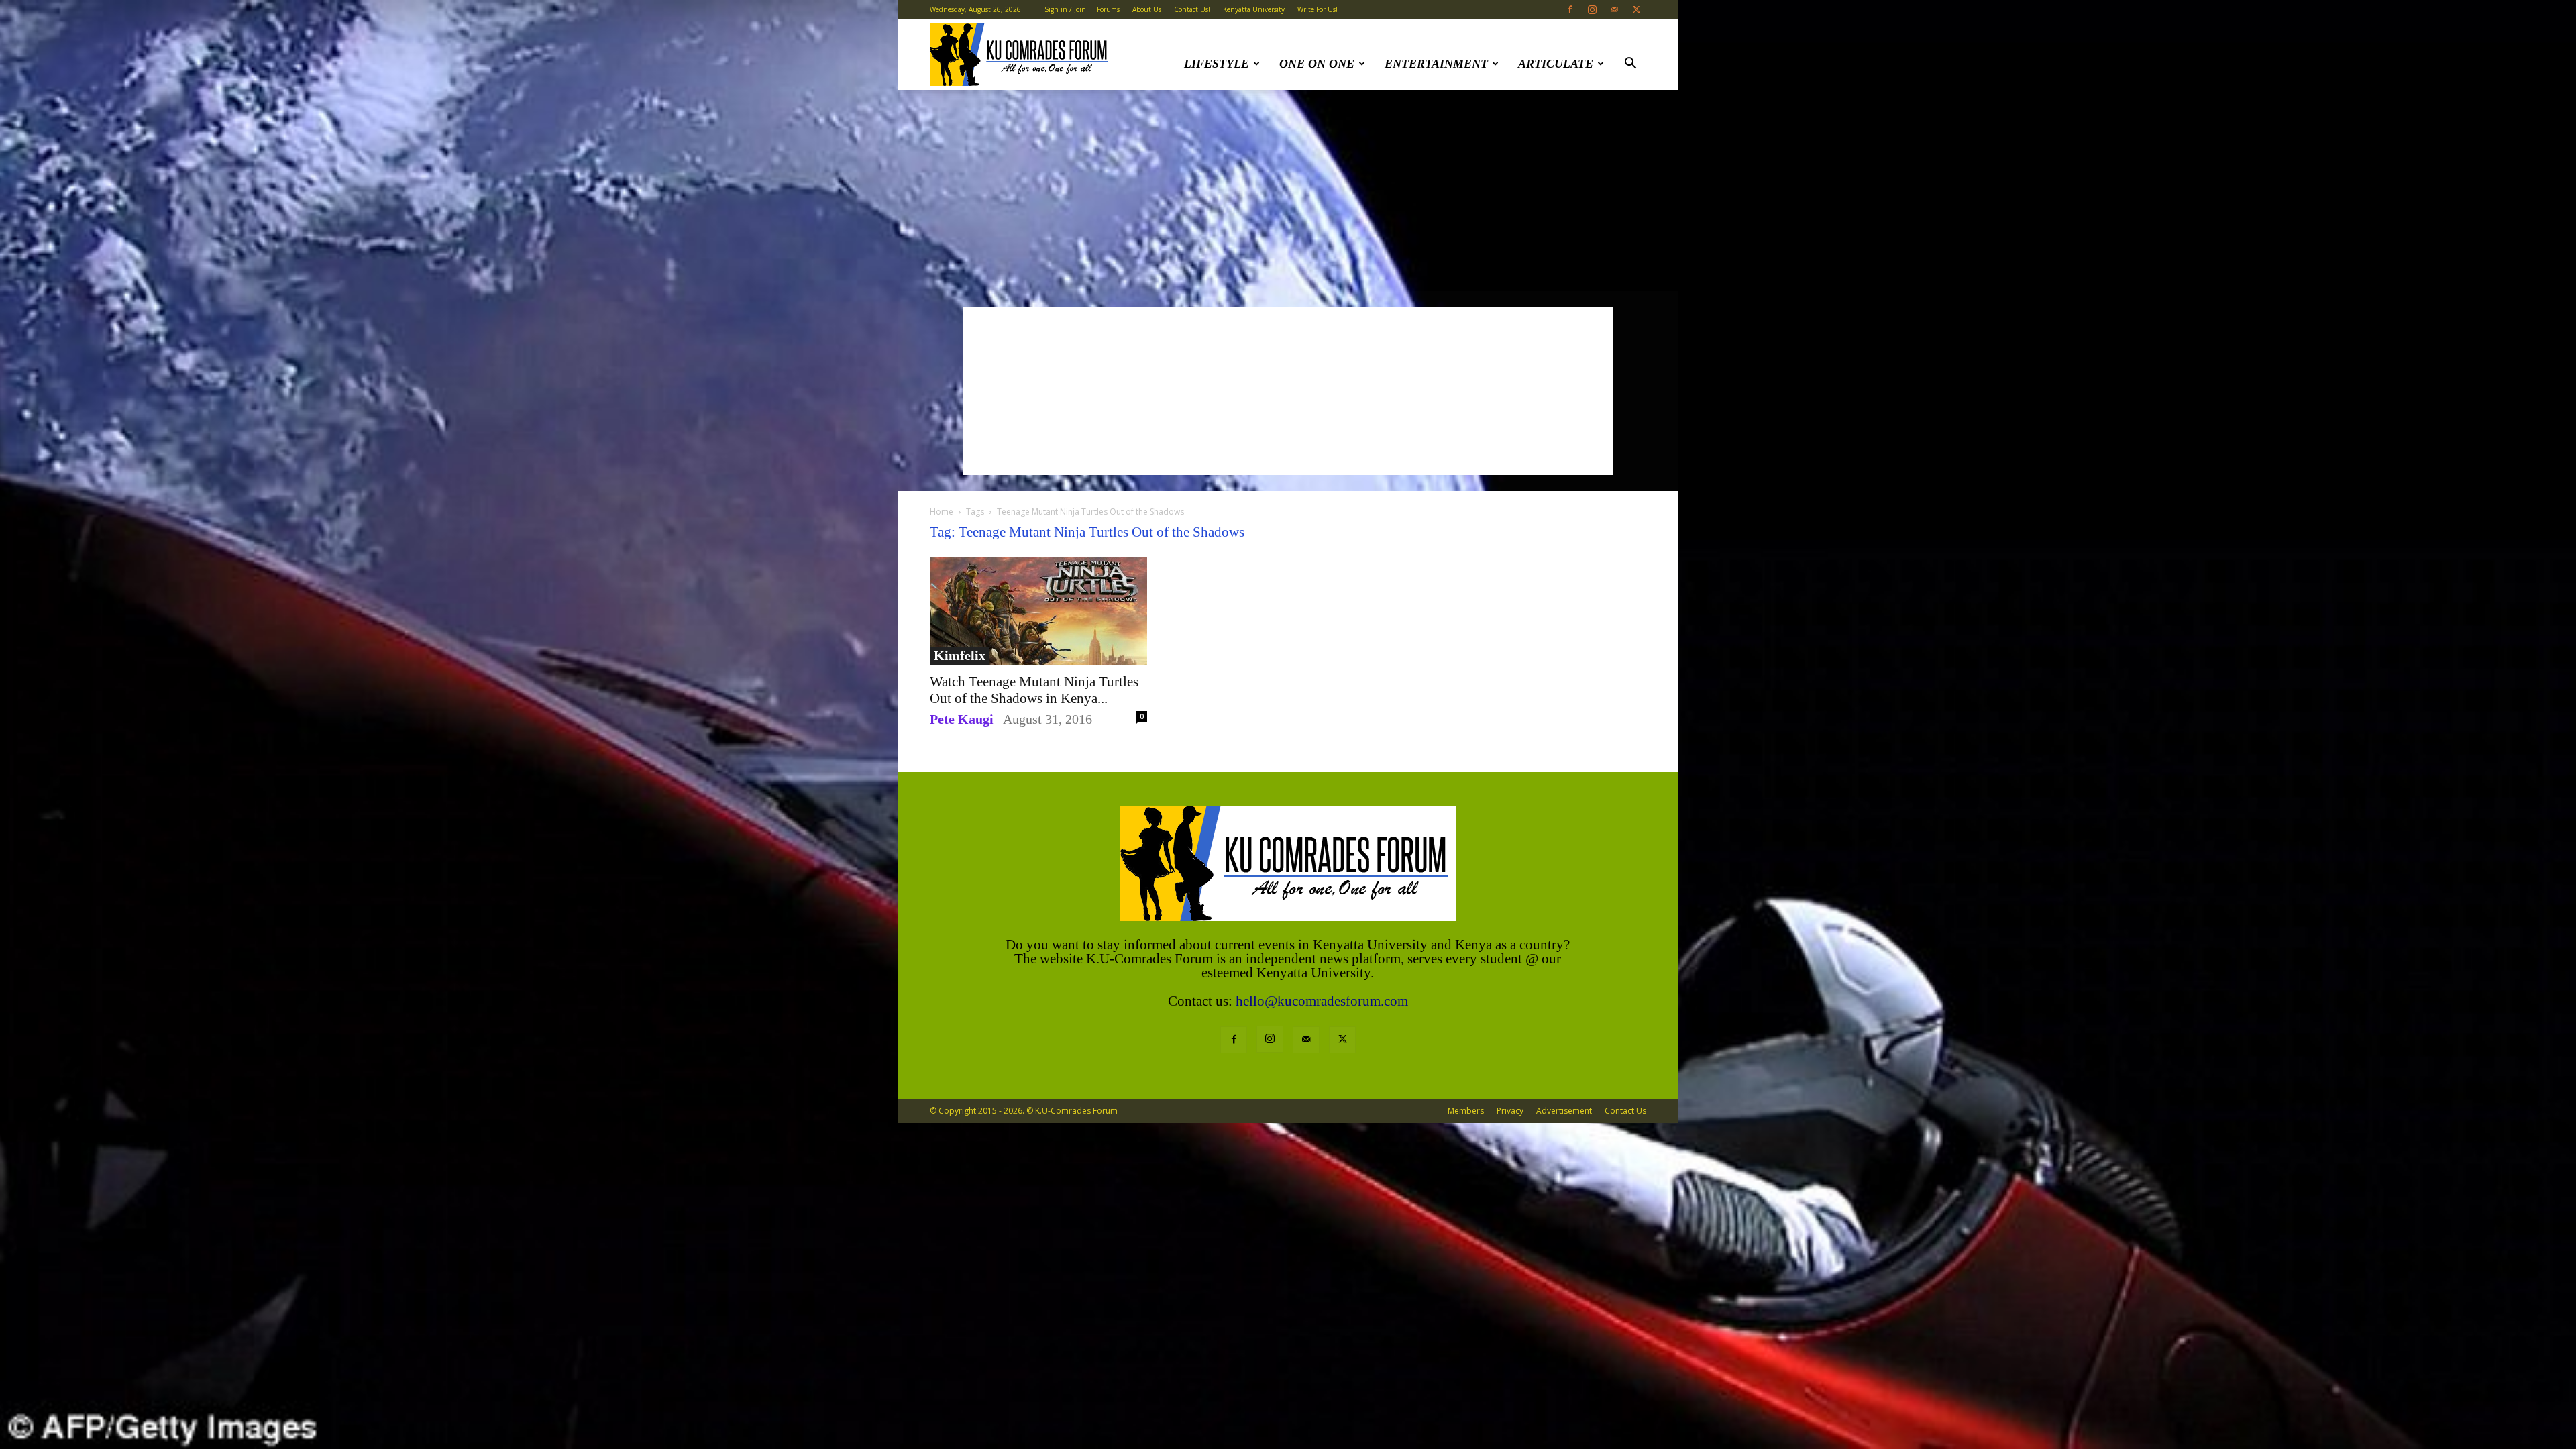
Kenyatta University (1254, 9)
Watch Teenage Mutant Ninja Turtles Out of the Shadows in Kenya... (1034, 690)
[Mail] (1614, 9)
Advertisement (1564, 1111)
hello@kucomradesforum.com (1322, 1001)
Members (1466, 1111)
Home (942, 512)
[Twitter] (1636, 9)
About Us (1147, 9)
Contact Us (1625, 1111)
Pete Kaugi (962, 719)
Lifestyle (1217, 64)
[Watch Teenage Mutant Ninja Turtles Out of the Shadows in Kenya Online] (1038, 611)
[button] (1630, 65)
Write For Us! (1318, 9)
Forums (1108, 9)
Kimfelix (960, 655)
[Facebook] (1570, 9)
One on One (1317, 64)
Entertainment (1436, 64)
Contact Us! (1192, 9)
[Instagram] (1592, 9)
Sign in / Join (1065, 9)
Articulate (1556, 64)
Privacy (1510, 1111)
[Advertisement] (1288, 191)
